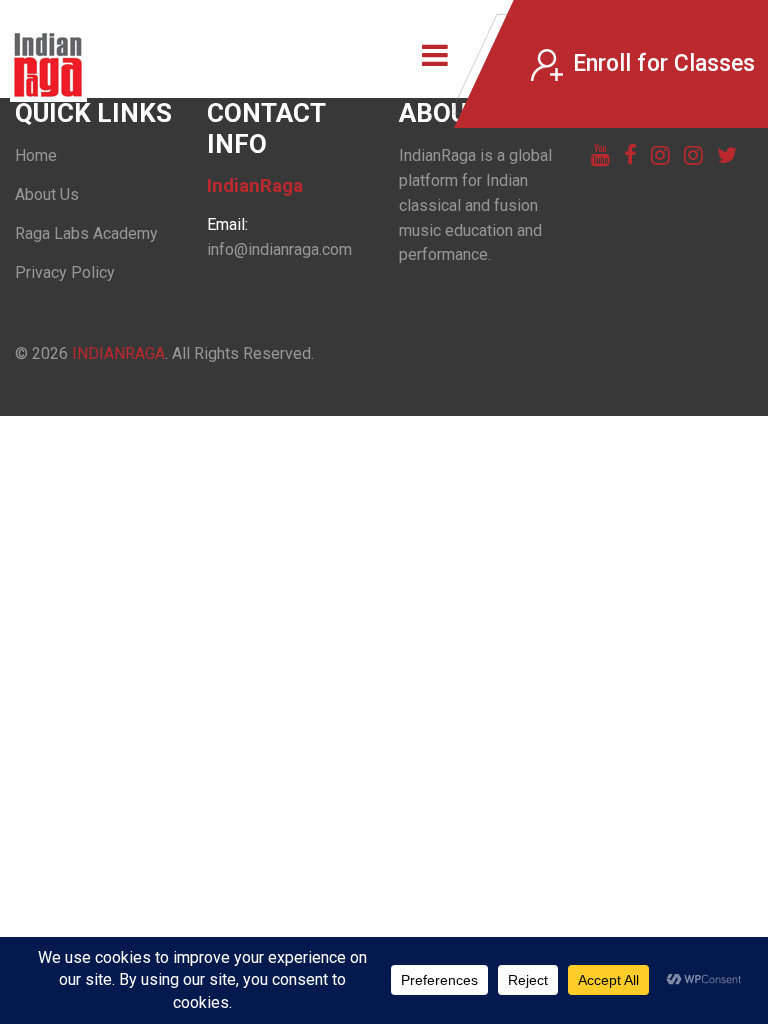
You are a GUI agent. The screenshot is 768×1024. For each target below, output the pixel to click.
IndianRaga (118, 353)
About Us (47, 194)
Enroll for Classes (664, 63)
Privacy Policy (65, 272)
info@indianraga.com (279, 249)
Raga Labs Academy (86, 233)
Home (36, 155)
